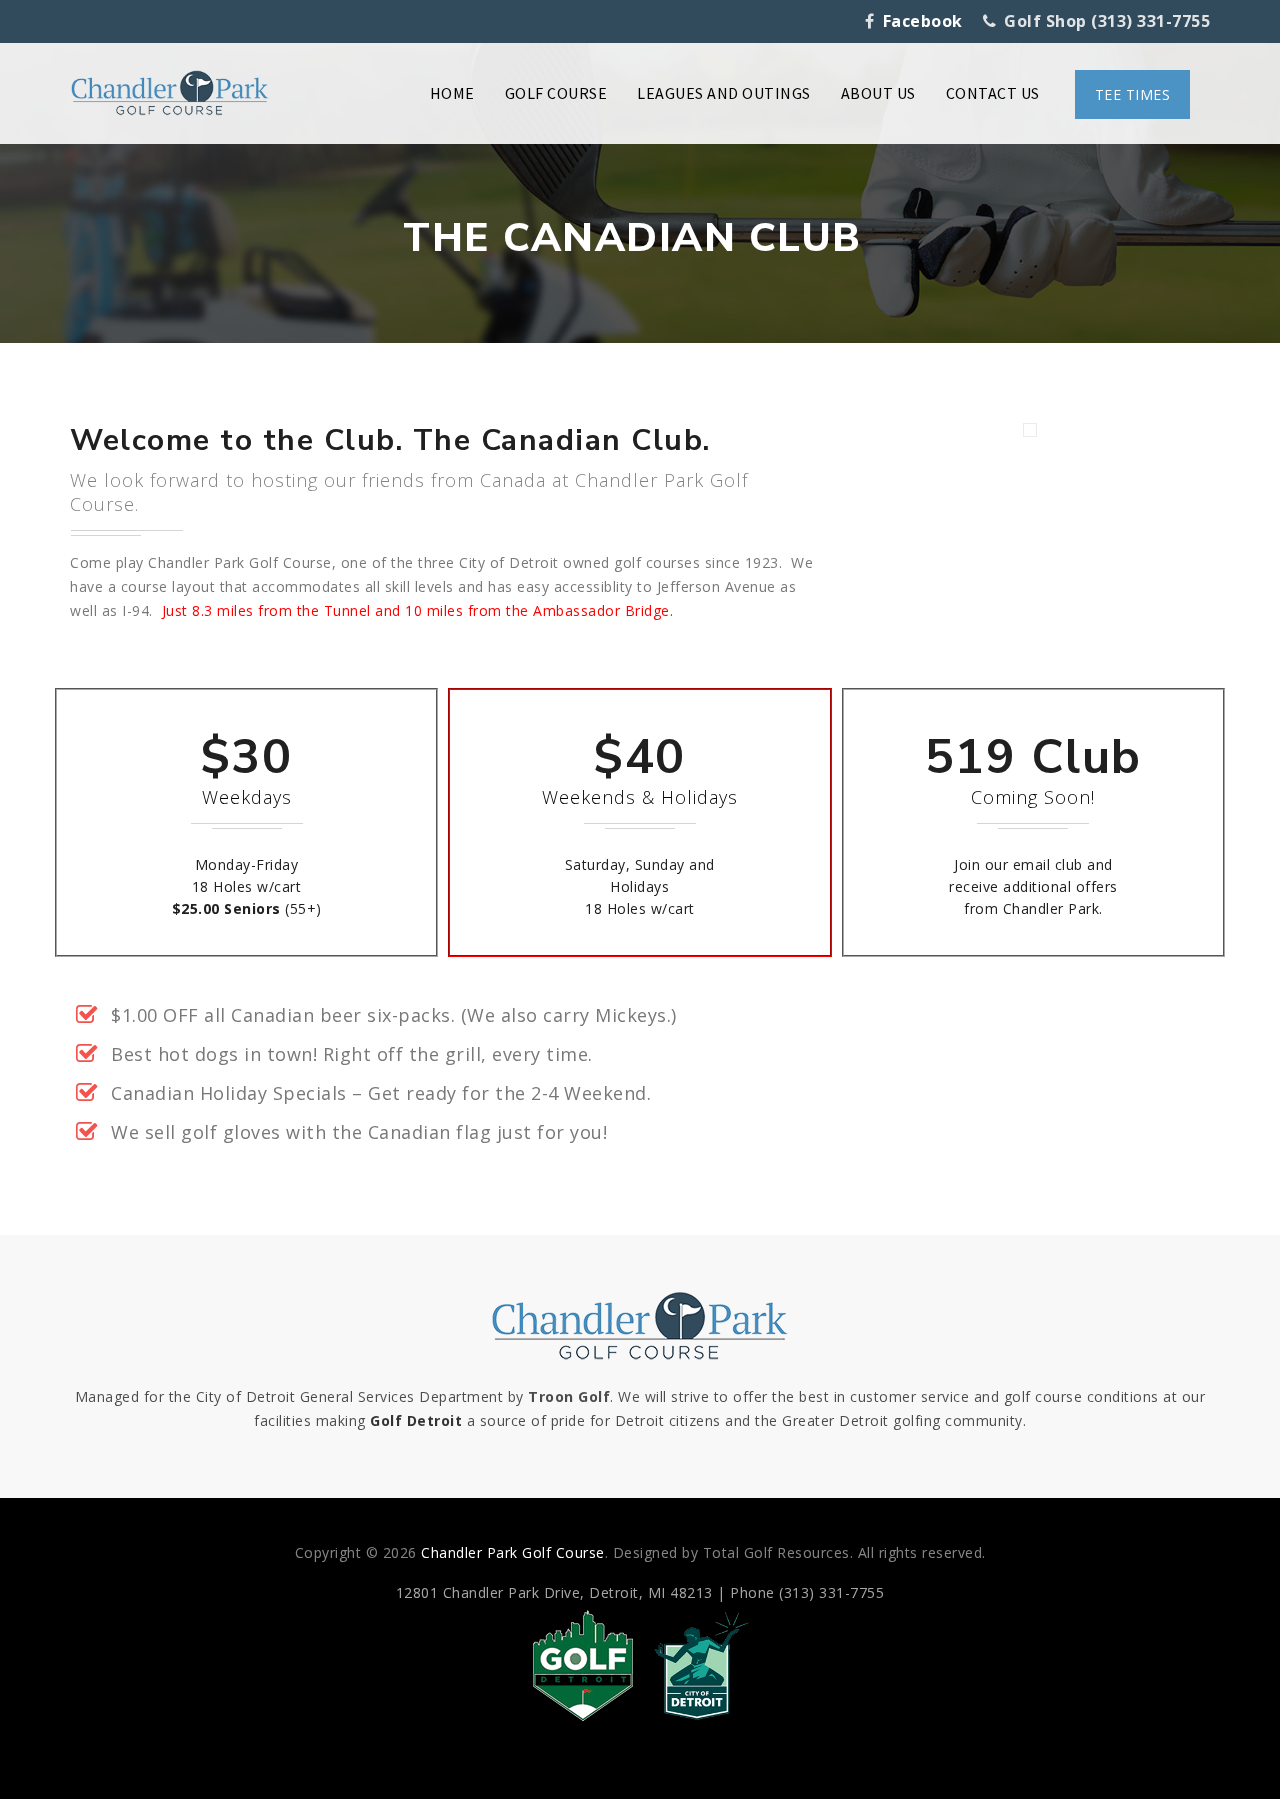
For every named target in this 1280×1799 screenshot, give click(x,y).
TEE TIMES (1133, 94)
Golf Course (556, 93)
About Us (878, 93)
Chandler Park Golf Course (513, 1552)
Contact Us (993, 93)
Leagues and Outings (724, 93)
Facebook (923, 21)
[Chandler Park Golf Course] (170, 93)
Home (452, 93)
